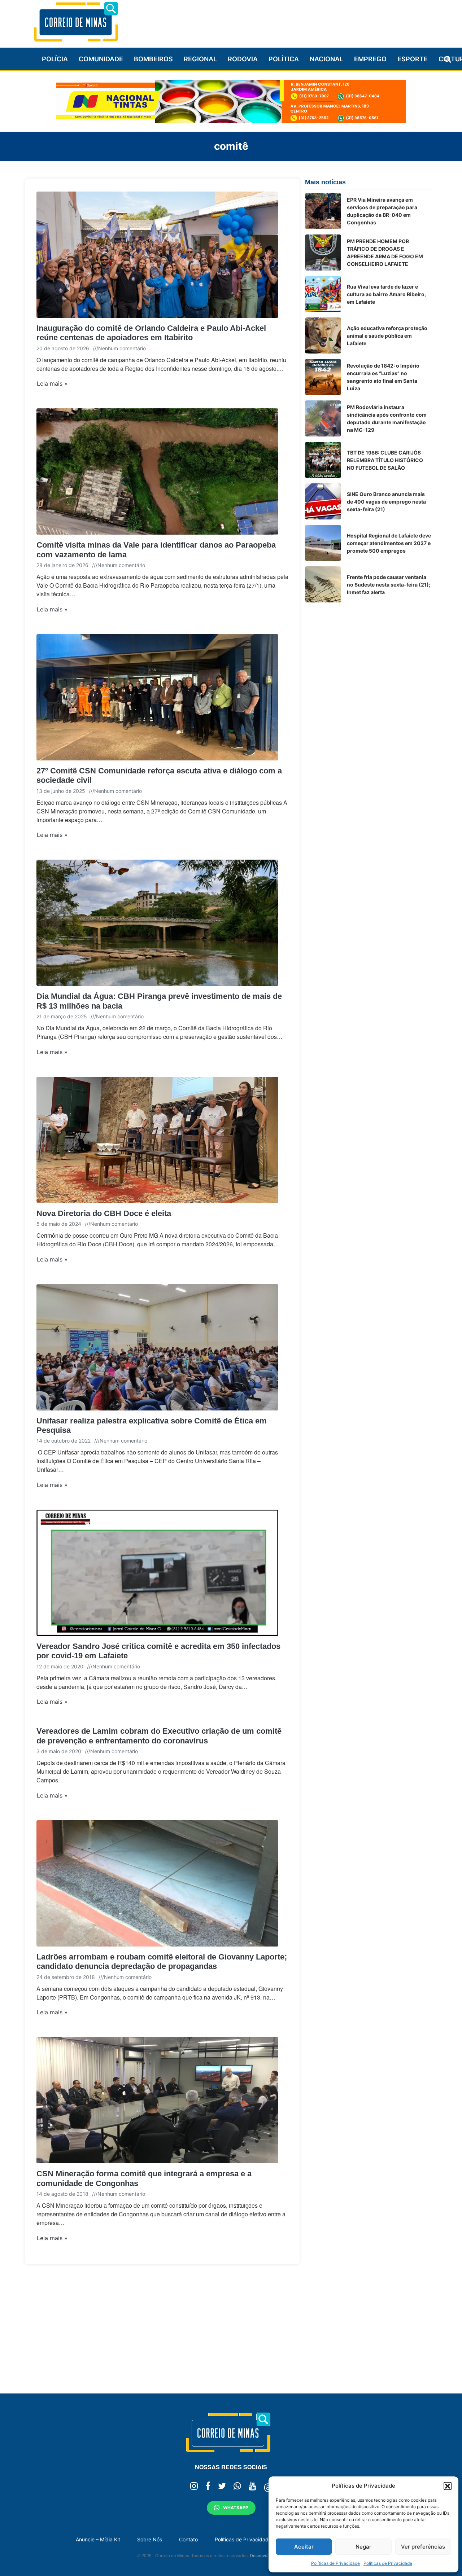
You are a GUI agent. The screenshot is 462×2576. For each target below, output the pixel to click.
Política (284, 59)
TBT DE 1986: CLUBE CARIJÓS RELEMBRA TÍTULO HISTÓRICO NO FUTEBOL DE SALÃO (385, 460)
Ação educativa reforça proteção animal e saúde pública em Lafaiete (387, 336)
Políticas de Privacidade (335, 2563)
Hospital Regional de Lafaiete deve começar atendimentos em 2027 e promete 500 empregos (389, 543)
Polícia (55, 59)
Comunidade (101, 59)
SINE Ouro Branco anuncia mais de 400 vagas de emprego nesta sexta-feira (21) (386, 502)
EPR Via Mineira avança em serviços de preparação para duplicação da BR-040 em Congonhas (382, 211)
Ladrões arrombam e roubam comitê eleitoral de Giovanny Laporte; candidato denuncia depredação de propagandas (162, 1961)
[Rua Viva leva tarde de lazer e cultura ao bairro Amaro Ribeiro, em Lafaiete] (323, 294)
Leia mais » (52, 383)
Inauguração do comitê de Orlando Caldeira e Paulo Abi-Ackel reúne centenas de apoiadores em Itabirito (151, 333)
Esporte (413, 59)
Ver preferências (423, 2547)
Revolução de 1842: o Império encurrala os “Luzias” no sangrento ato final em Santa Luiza (383, 377)
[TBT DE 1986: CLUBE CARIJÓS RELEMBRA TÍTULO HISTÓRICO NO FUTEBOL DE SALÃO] (323, 460)
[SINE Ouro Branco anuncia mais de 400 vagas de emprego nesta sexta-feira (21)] (323, 501)
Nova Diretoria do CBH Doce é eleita (104, 1213)
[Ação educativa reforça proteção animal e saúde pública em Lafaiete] (323, 335)
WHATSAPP (236, 2508)
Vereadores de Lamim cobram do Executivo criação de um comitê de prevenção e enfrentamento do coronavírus (159, 1736)
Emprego (370, 59)
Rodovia (243, 59)
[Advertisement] (300, 21)
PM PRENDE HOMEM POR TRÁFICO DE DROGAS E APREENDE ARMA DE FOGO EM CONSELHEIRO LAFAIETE (385, 253)
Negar (363, 2547)
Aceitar (304, 2547)
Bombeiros (153, 59)
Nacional (326, 59)
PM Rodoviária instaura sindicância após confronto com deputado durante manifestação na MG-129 (387, 418)
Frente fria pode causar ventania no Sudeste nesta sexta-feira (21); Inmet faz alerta (389, 585)
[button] (448, 2486)
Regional (200, 59)
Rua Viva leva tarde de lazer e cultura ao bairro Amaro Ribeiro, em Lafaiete (386, 294)
